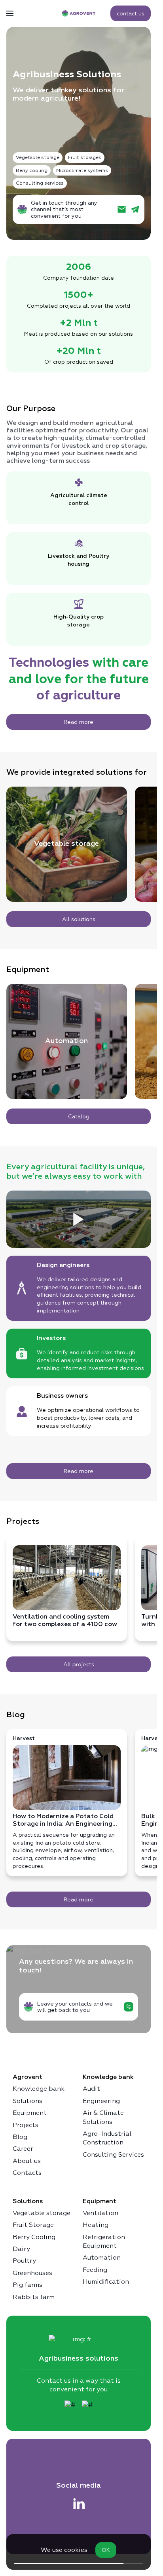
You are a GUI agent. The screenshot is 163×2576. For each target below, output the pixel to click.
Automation (66, 1041)
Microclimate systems (82, 170)
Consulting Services (113, 2154)
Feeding (95, 2270)
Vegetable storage (38, 157)
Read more (79, 722)
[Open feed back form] (129, 2007)
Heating (96, 2225)
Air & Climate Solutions (103, 2117)
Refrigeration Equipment (104, 2241)
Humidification (106, 2282)
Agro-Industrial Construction (107, 2138)
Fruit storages (85, 157)
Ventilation (100, 2213)
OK (106, 2550)
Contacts (27, 2173)
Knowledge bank (39, 2089)
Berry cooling (32, 170)
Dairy (21, 2249)
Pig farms (27, 2285)
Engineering (101, 2101)
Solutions (27, 2101)
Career (23, 2149)
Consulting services (40, 183)
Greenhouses (32, 2273)
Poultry (24, 2261)
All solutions (79, 919)
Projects (26, 2125)
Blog (20, 2137)
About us (27, 2161)
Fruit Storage (33, 2225)
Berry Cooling (34, 2237)
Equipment (30, 2113)
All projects (79, 1664)
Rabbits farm (34, 2297)
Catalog (79, 1116)
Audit (91, 2089)
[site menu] (10, 13)
